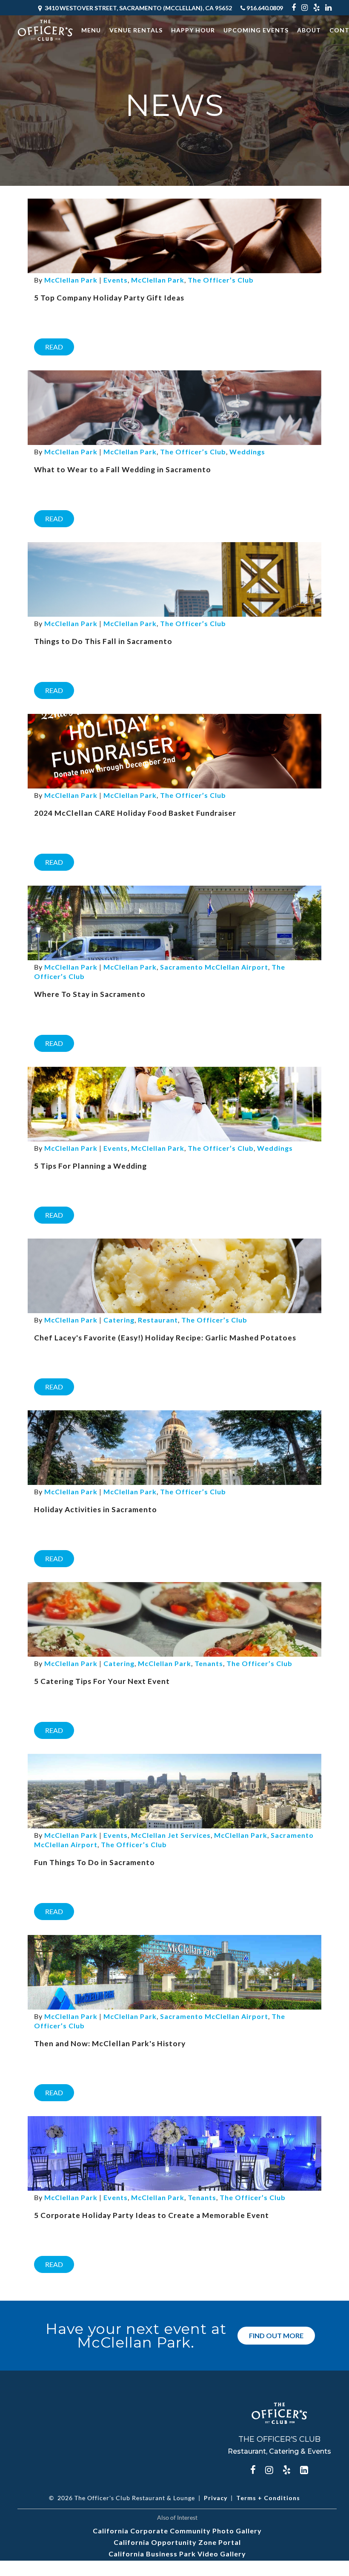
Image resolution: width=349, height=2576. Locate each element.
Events (116, 280)
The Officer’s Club (221, 280)
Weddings (247, 452)
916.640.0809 (264, 8)
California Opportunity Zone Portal (177, 2542)
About (309, 30)
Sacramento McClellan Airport (214, 967)
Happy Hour (193, 30)
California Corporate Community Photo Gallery (177, 2531)
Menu (91, 30)
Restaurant (158, 1320)
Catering (119, 1320)
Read (54, 347)
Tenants (209, 1663)
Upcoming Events (256, 30)
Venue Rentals (136, 30)
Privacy (216, 2498)
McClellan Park (158, 280)
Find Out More (276, 2335)
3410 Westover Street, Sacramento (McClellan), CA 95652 (138, 8)
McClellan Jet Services (171, 1835)
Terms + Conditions (268, 2498)
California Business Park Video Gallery (177, 2554)
